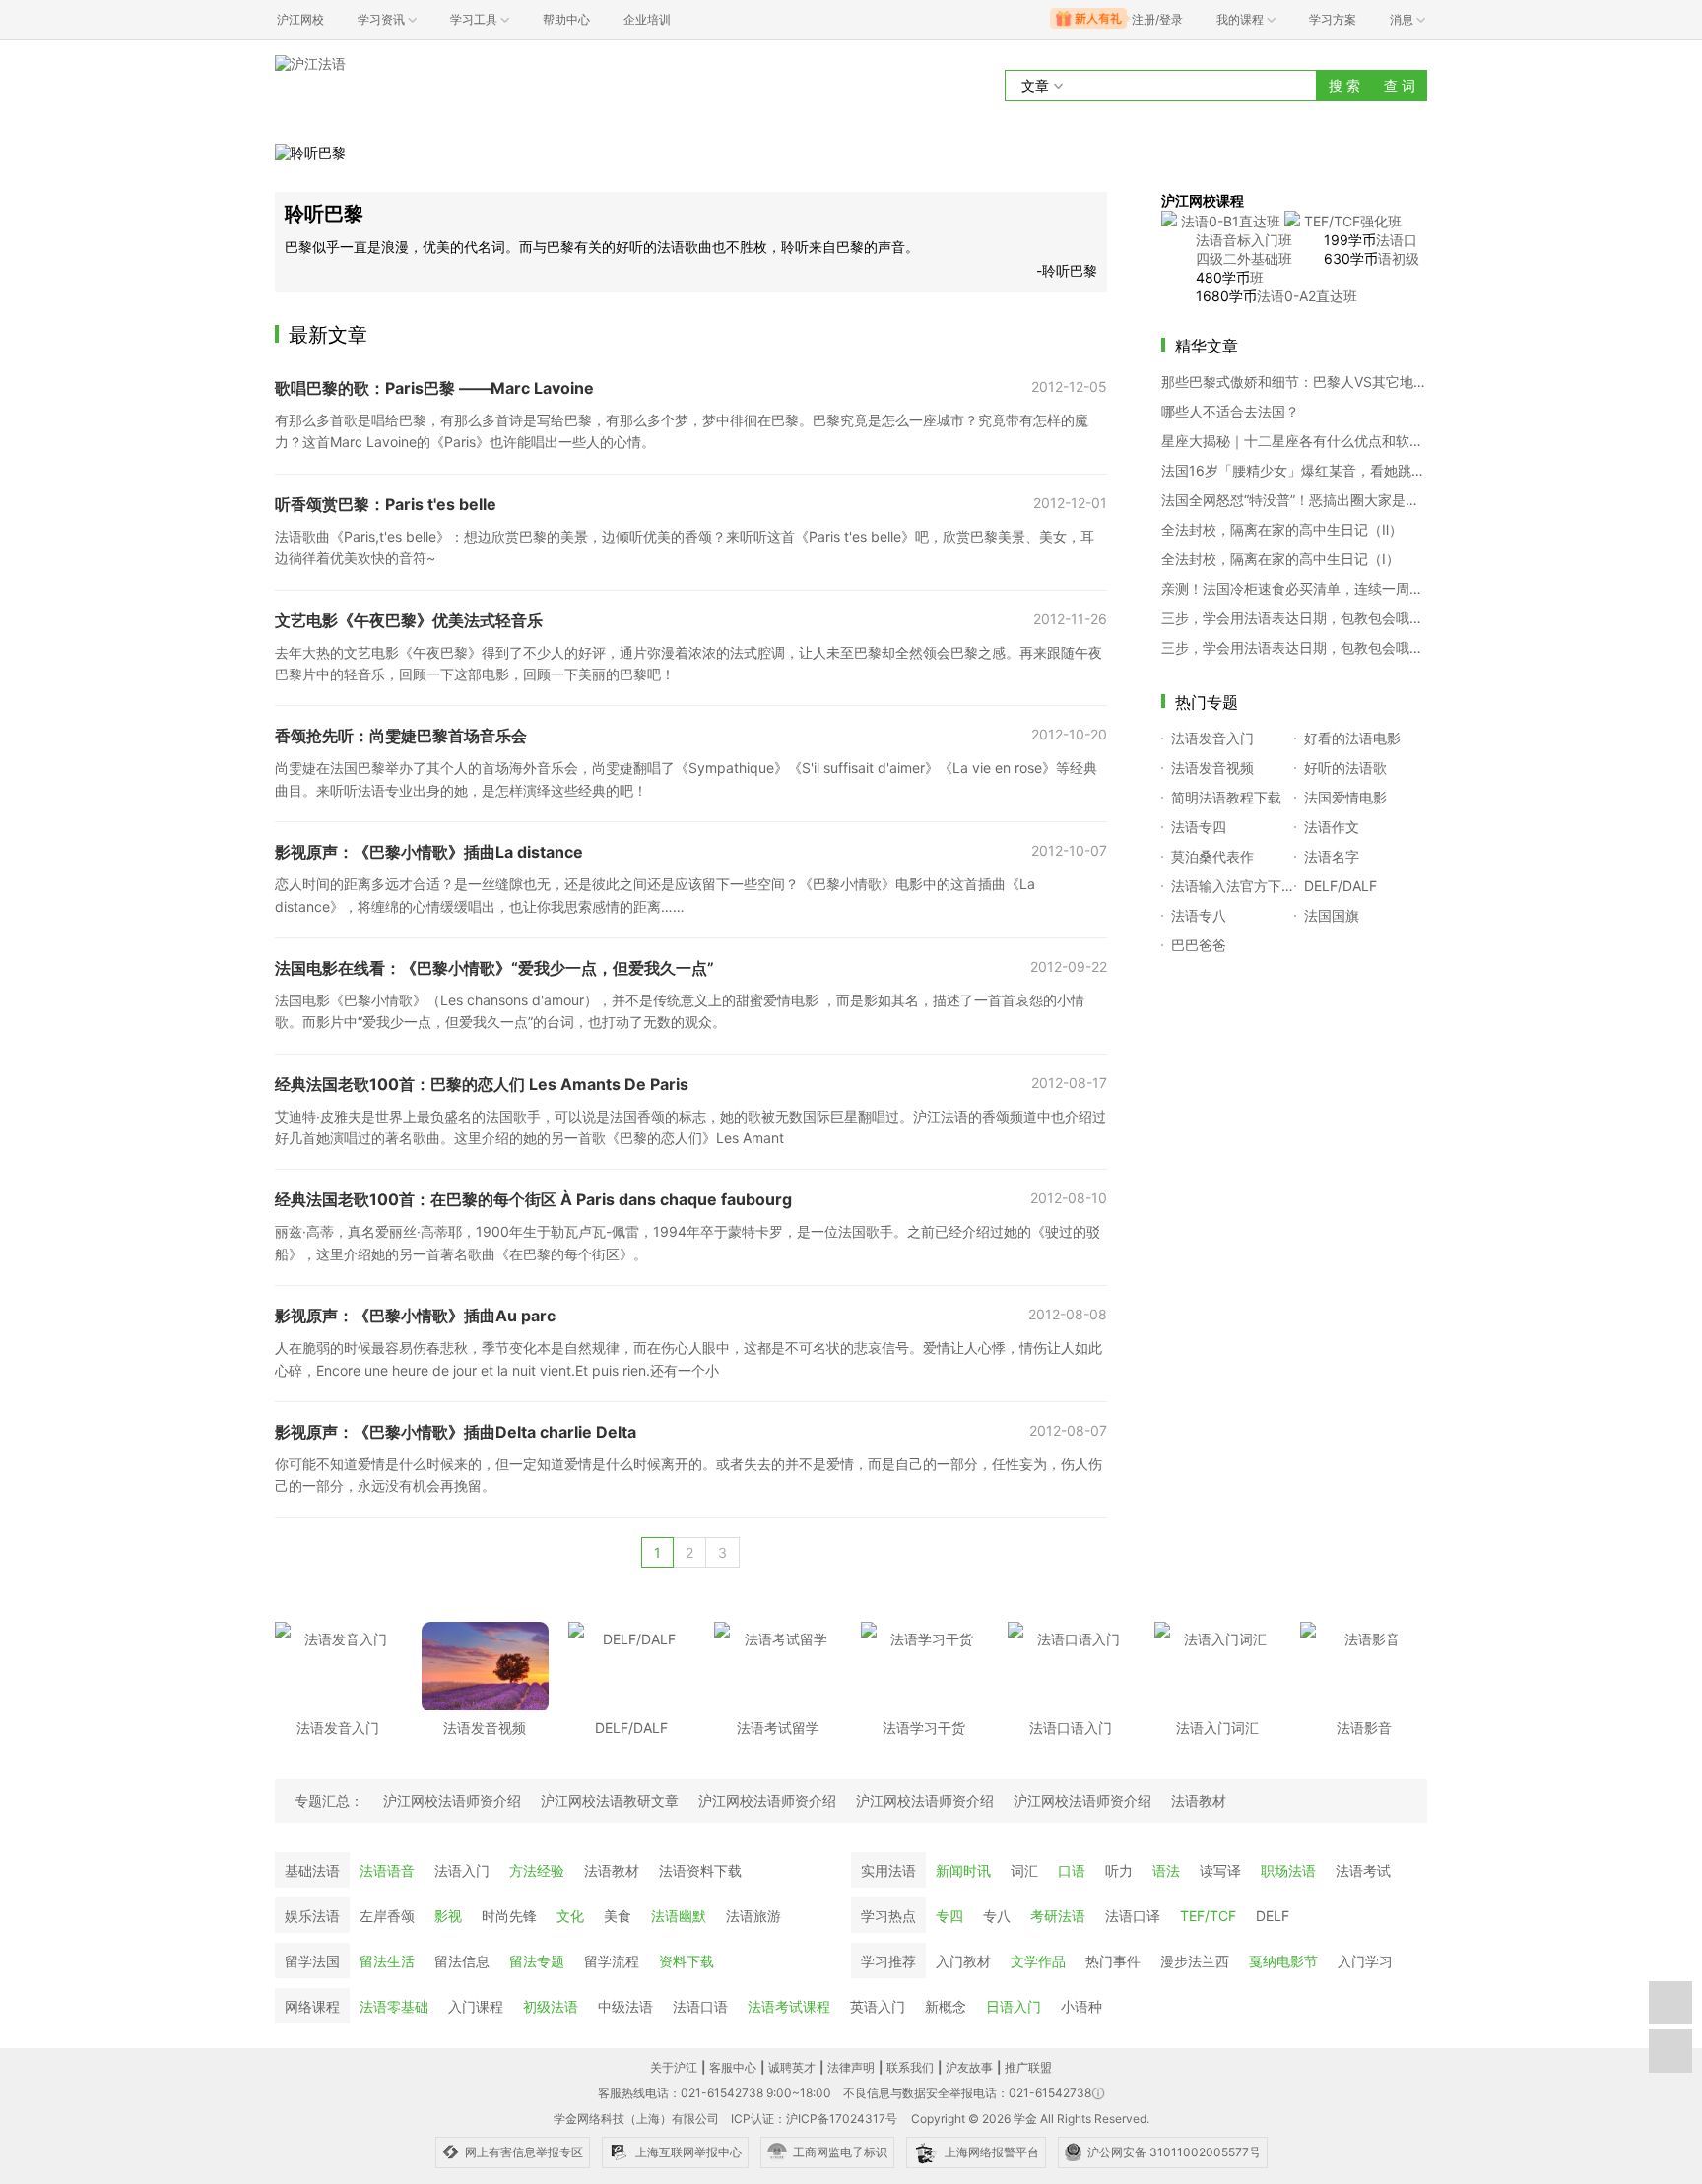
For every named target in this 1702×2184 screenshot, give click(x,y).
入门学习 (1365, 1961)
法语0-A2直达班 (1307, 296)
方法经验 (537, 1870)
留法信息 (462, 1961)
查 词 (1400, 85)
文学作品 (1038, 1961)
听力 (1119, 1870)
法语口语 (700, 2006)
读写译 (1220, 1870)
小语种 (1081, 2006)
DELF (1273, 1916)
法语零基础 (394, 2006)
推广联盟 (1028, 2067)
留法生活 (387, 1961)
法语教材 (612, 1870)
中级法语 (625, 2006)
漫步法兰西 (1195, 1961)
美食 (618, 1916)
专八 (997, 1916)
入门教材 (963, 1961)
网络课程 (312, 2006)
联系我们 (910, 2067)
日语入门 (1014, 2006)
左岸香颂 (387, 1916)
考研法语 (1058, 1916)
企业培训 (647, 19)
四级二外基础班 (1244, 258)
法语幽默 (679, 1916)
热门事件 (1113, 1961)
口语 (1072, 1870)
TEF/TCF (1208, 1916)
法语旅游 (753, 1916)
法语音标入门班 (1244, 240)
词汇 (1024, 1870)
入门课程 (476, 2006)
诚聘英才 (792, 2067)
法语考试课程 (789, 2006)
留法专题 (537, 1961)
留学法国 (312, 1961)
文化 (570, 1916)
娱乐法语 (312, 1916)
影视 (448, 1916)
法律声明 (851, 2067)
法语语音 (387, 1870)
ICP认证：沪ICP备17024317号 (814, 2119)
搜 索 (1344, 85)
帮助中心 (566, 19)
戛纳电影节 (1283, 1961)
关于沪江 (674, 2067)
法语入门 (462, 1870)
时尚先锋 (509, 1916)
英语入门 (878, 2006)
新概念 (946, 2006)
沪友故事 (969, 2067)
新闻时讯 (963, 1870)
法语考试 (1363, 1870)
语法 (1166, 1870)
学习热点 (888, 1916)
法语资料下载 (700, 1870)
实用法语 (888, 1870)
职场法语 (1288, 1870)
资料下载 (687, 1961)
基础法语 (312, 1870)
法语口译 (1133, 1916)
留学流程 (612, 1961)
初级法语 (551, 2006)
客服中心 (733, 2067)
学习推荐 (888, 1961)
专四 (949, 1916)
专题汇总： (329, 1800)
